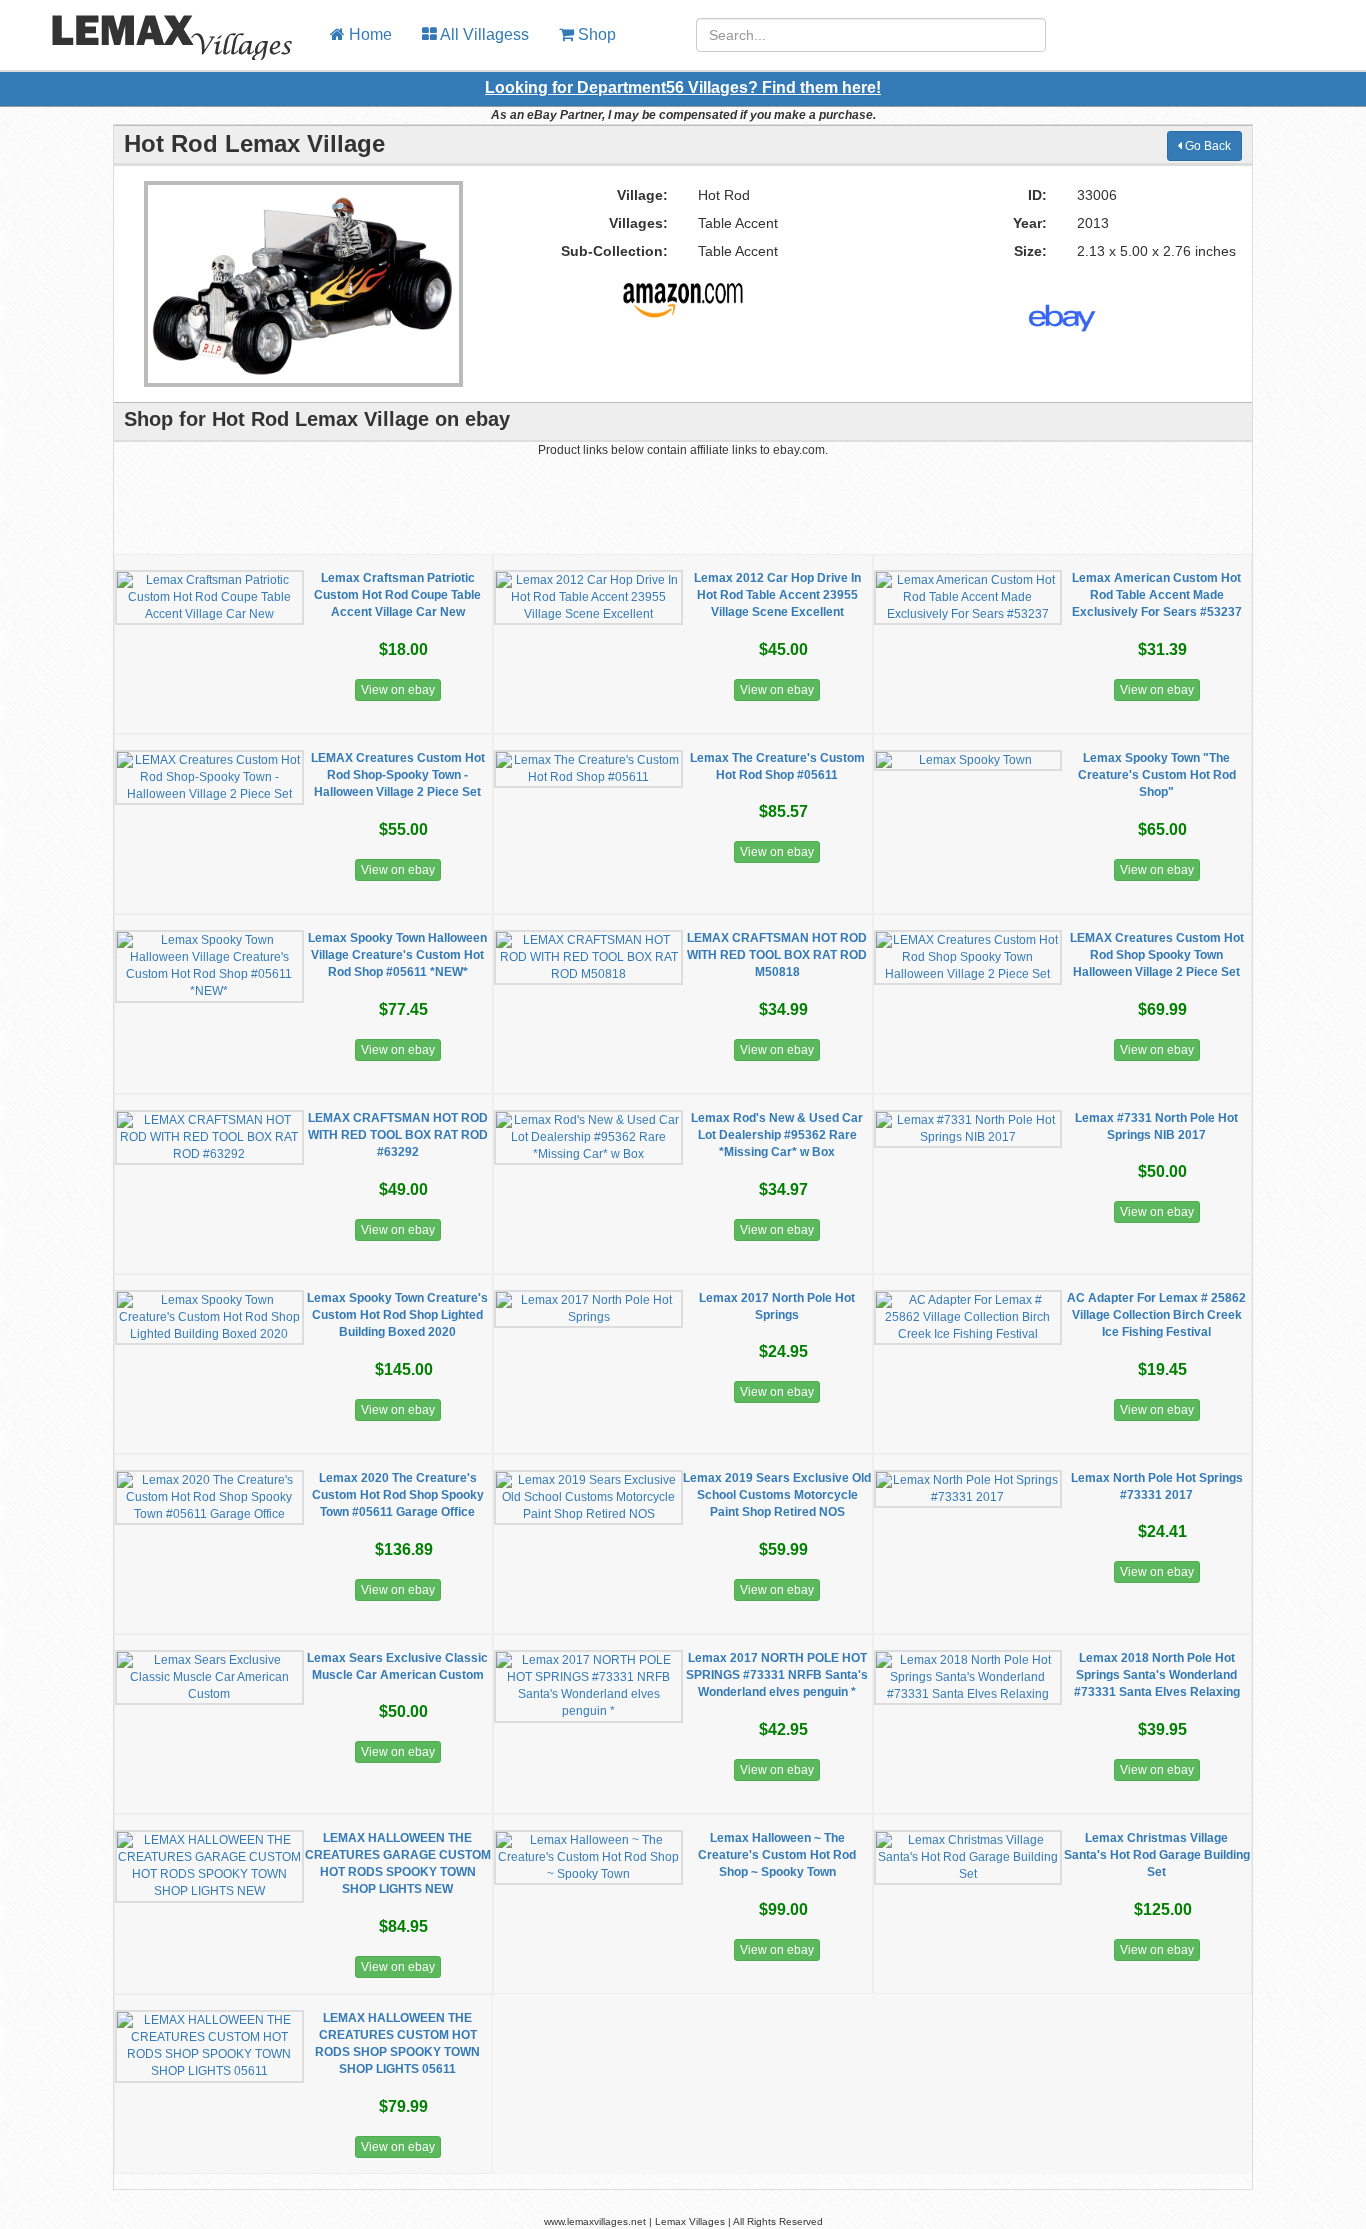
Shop (595, 34)
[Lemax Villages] (157, 25)
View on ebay (398, 690)
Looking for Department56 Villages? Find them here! (683, 87)
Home (368, 34)
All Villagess (483, 34)
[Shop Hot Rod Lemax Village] (683, 292)
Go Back (1206, 146)
